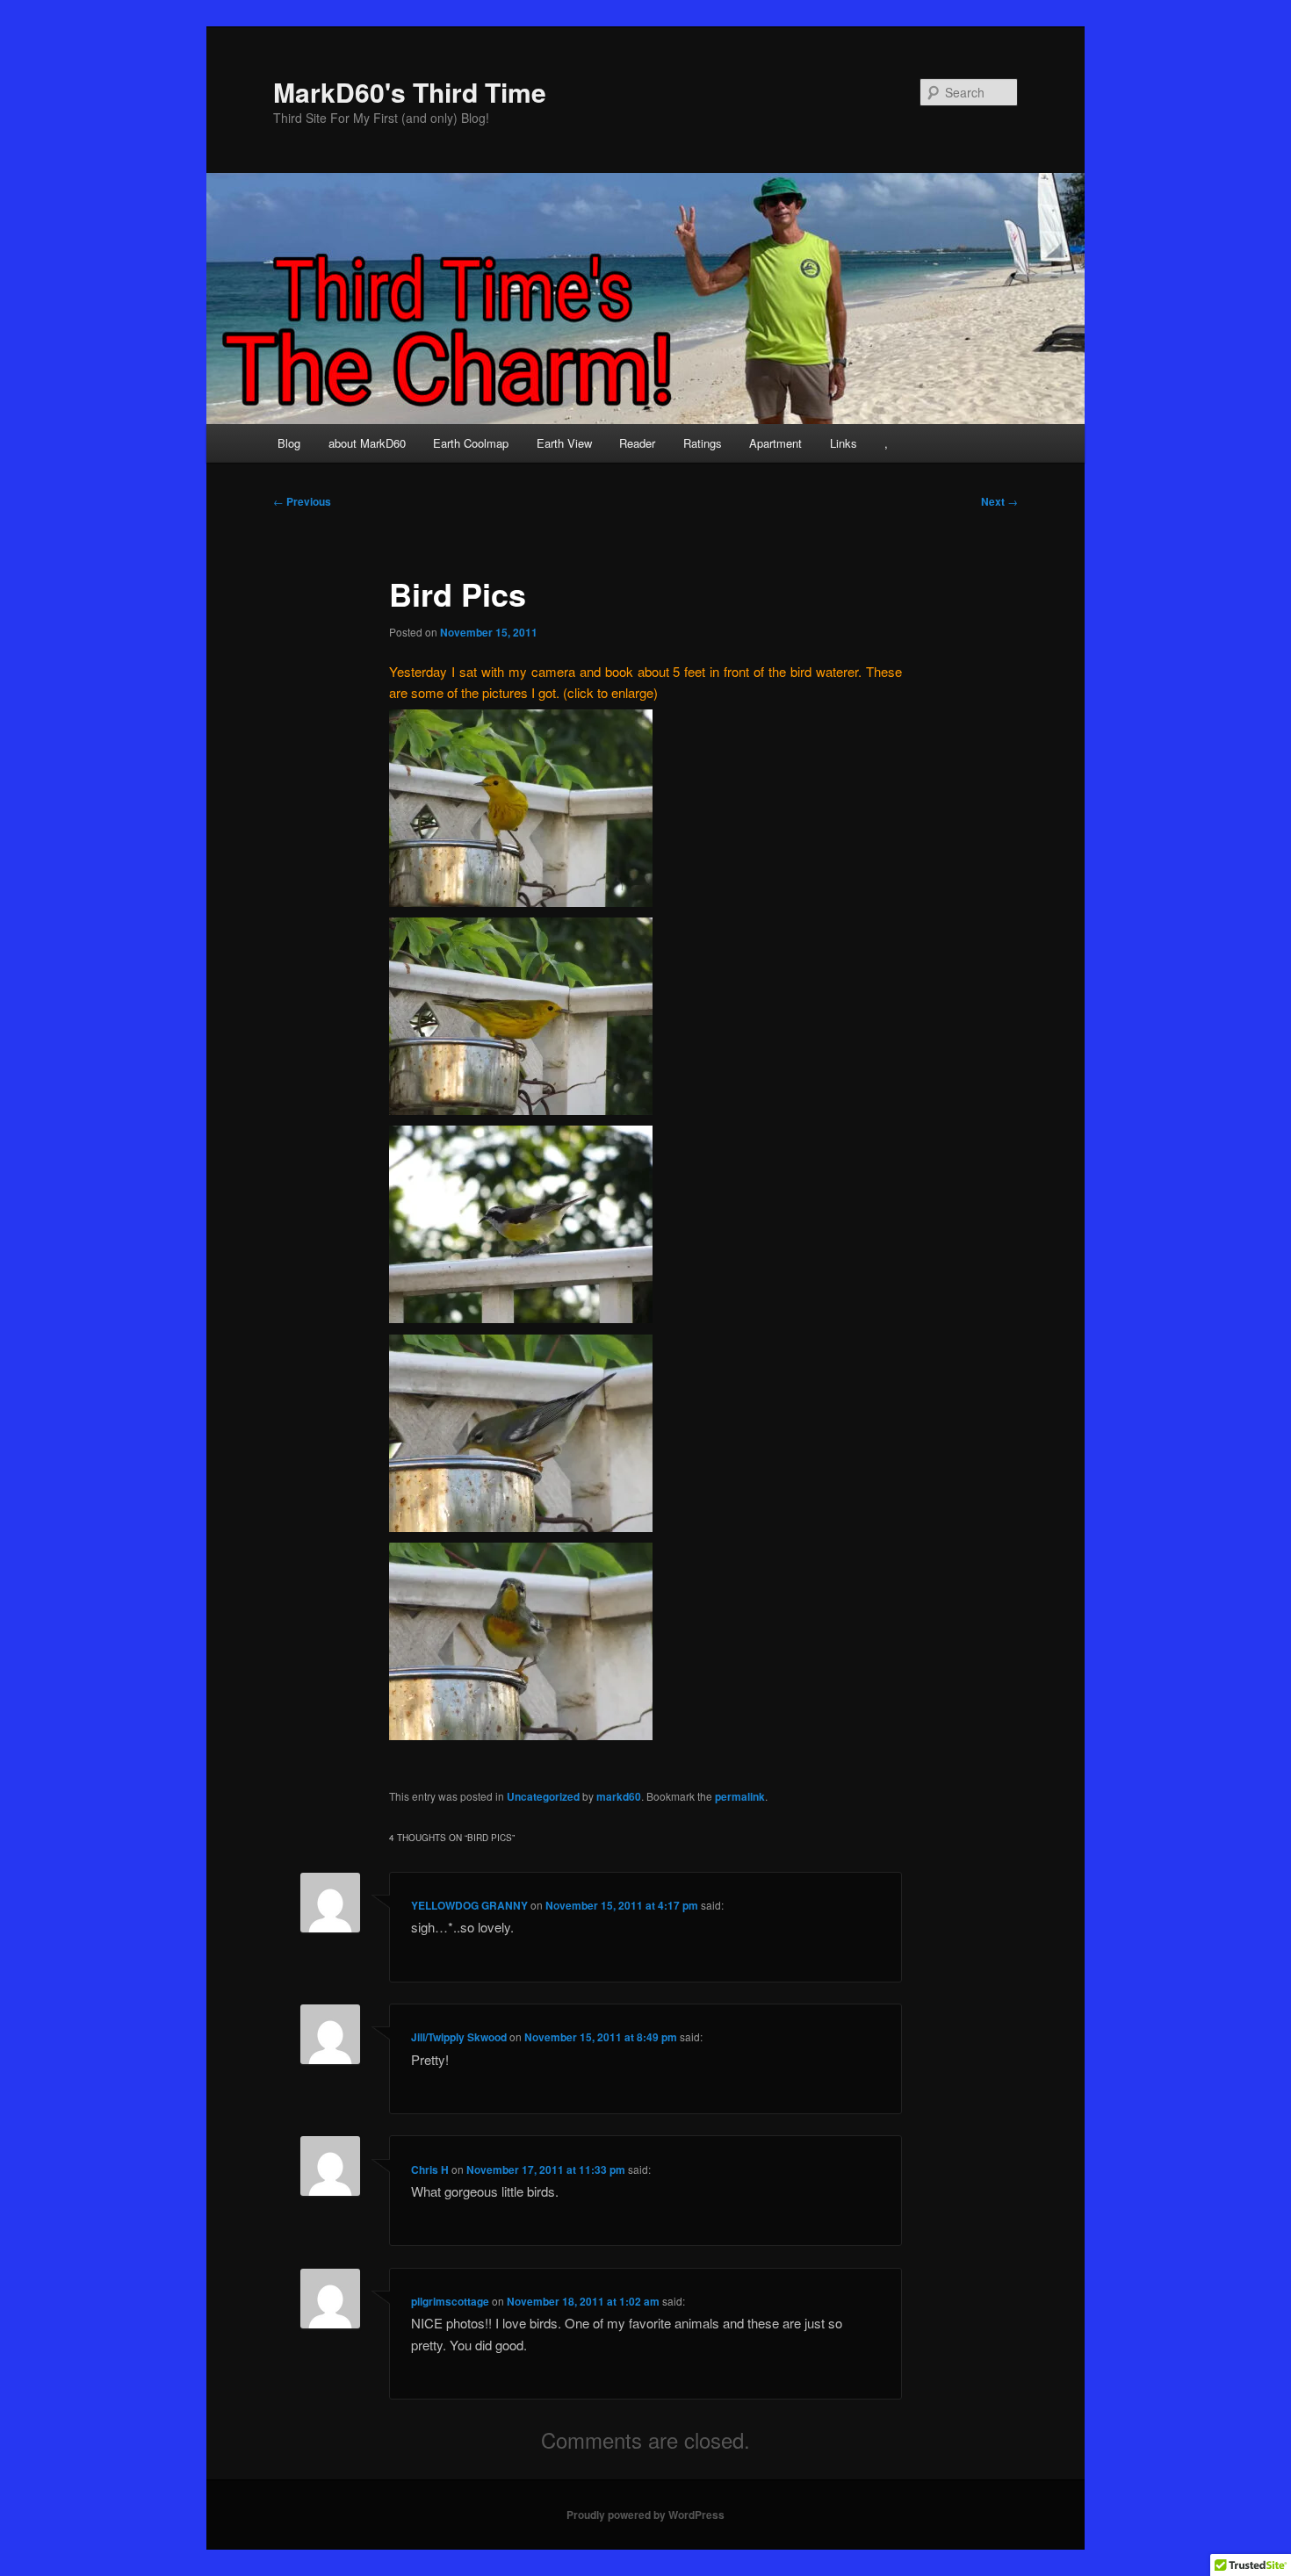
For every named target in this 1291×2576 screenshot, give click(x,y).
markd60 (619, 1796)
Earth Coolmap (471, 443)
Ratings (703, 443)
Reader (637, 443)
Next (999, 501)
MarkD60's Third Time (410, 92)
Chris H (430, 2169)
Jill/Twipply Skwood (459, 2037)
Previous (302, 501)
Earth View (564, 443)
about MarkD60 (367, 443)
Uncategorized (543, 1796)
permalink (740, 1796)
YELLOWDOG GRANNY (469, 1905)
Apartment (775, 443)
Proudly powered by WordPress (645, 2515)
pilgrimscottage (450, 2301)
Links (844, 443)
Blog (289, 443)
